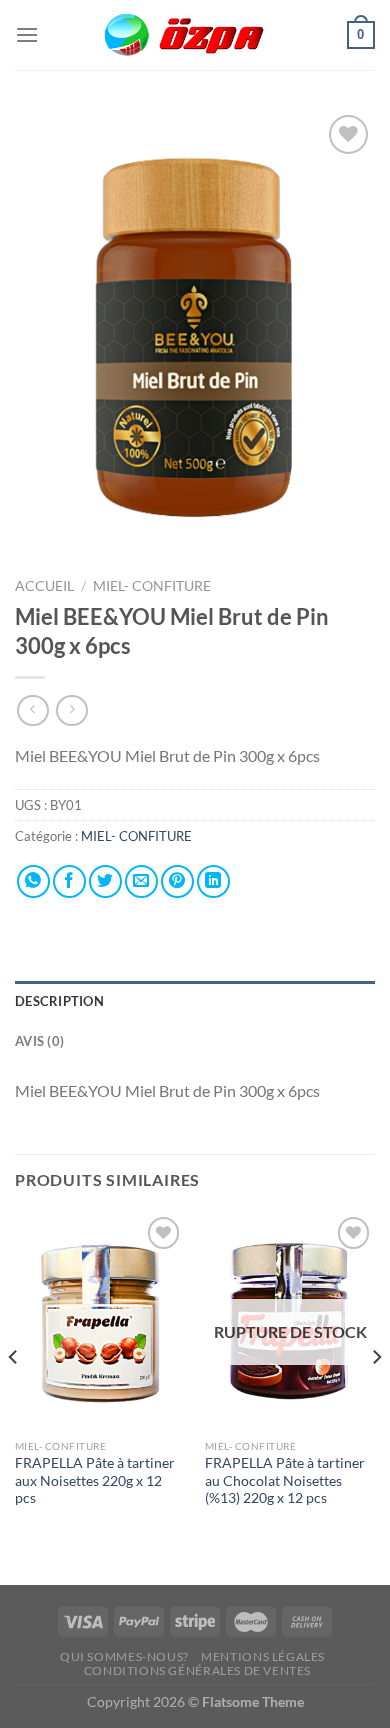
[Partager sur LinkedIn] (213, 881)
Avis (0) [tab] (39, 1041)
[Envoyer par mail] (141, 881)
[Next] (376, 1396)
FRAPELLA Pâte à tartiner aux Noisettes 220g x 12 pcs (95, 1480)
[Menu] (27, 34)
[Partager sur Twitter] (105, 881)
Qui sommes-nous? (124, 1656)
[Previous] (14, 1396)
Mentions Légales (263, 1656)
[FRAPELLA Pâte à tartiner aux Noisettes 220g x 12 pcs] (100, 1320)
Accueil (44, 586)
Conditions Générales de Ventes (197, 1670)
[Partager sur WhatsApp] (33, 881)
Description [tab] (59, 1001)
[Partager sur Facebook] (69, 881)
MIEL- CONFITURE (152, 586)
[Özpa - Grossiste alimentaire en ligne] (195, 35)
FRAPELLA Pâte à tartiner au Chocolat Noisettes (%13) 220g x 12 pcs (285, 1480)
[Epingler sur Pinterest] (177, 881)
